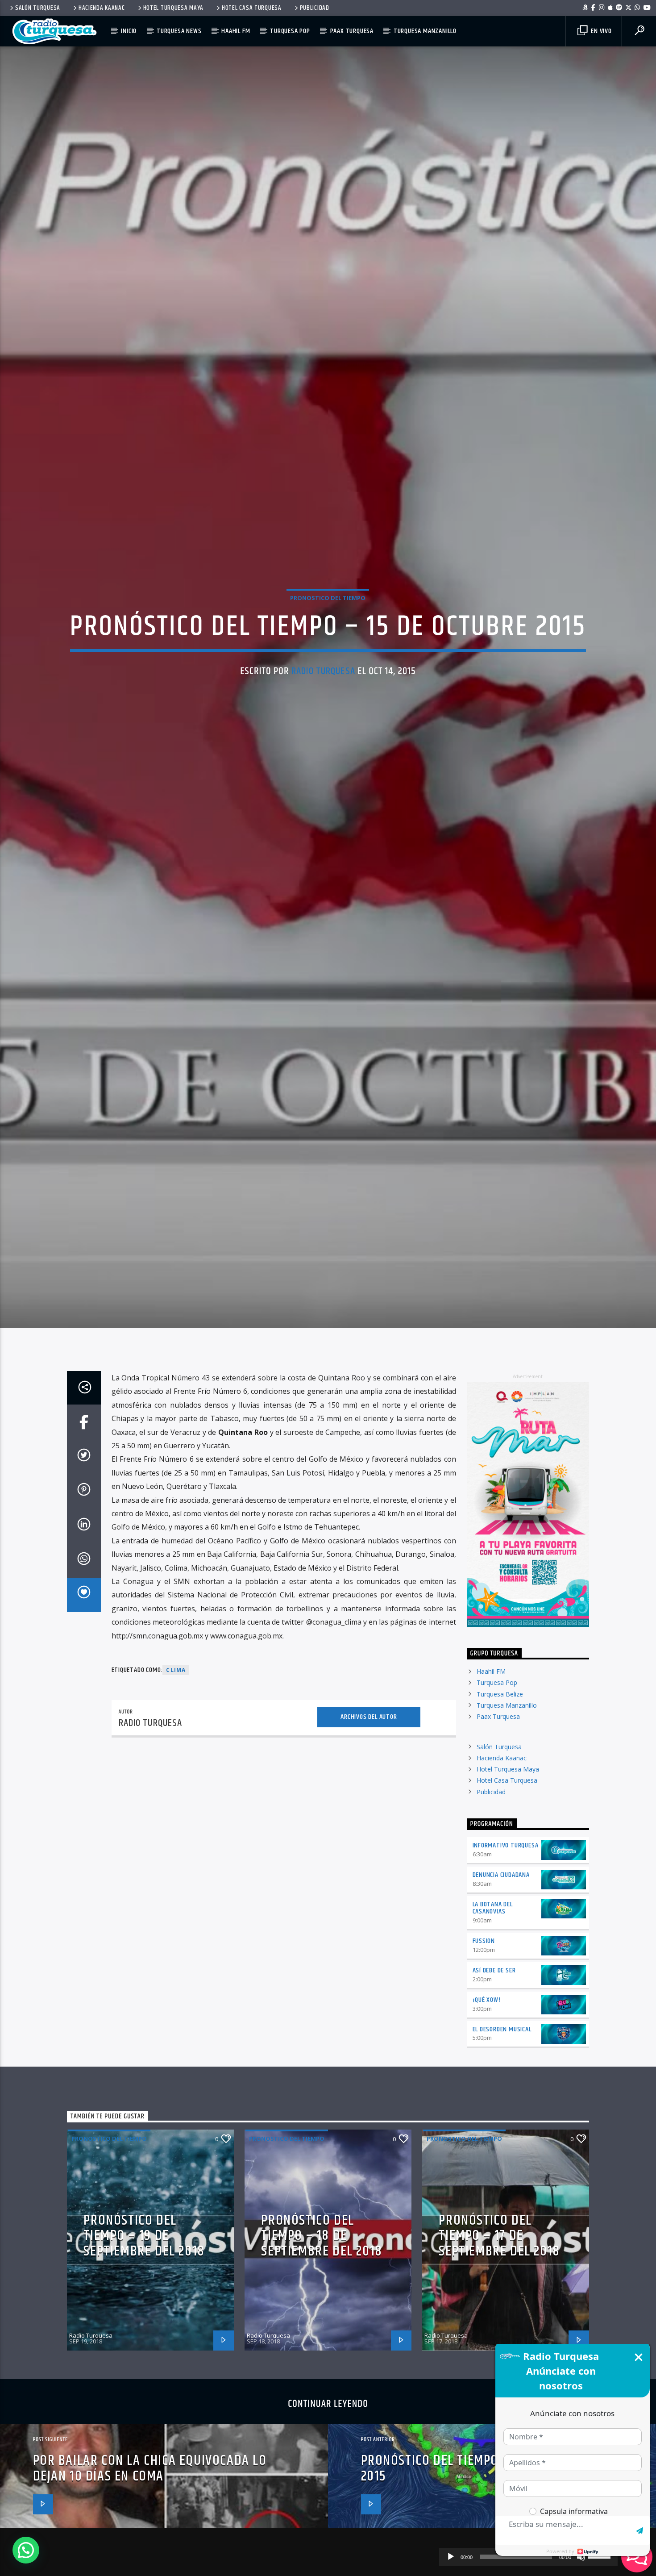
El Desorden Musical (502, 2159)
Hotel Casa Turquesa (252, 8)
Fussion (484, 2071)
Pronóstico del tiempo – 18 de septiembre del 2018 (322, 2366)
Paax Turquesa (352, 31)
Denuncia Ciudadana (501, 2005)
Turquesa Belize (500, 1824)
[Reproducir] (451, 2557)
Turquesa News (179, 31)
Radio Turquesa (323, 731)
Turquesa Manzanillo (425, 31)
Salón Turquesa (38, 8)
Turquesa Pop (290, 31)
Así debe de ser (494, 2100)
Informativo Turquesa (506, 1975)
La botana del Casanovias (493, 2038)
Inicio (129, 31)
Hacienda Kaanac (102, 8)
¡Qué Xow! (487, 2130)
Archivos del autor (369, 1847)
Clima (176, 1800)
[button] (26, 2550)
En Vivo (600, 31)
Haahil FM (236, 31)
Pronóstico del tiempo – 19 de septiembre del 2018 (144, 2366)
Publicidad (315, 8)
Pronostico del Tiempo (328, 658)
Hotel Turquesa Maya (174, 8)
